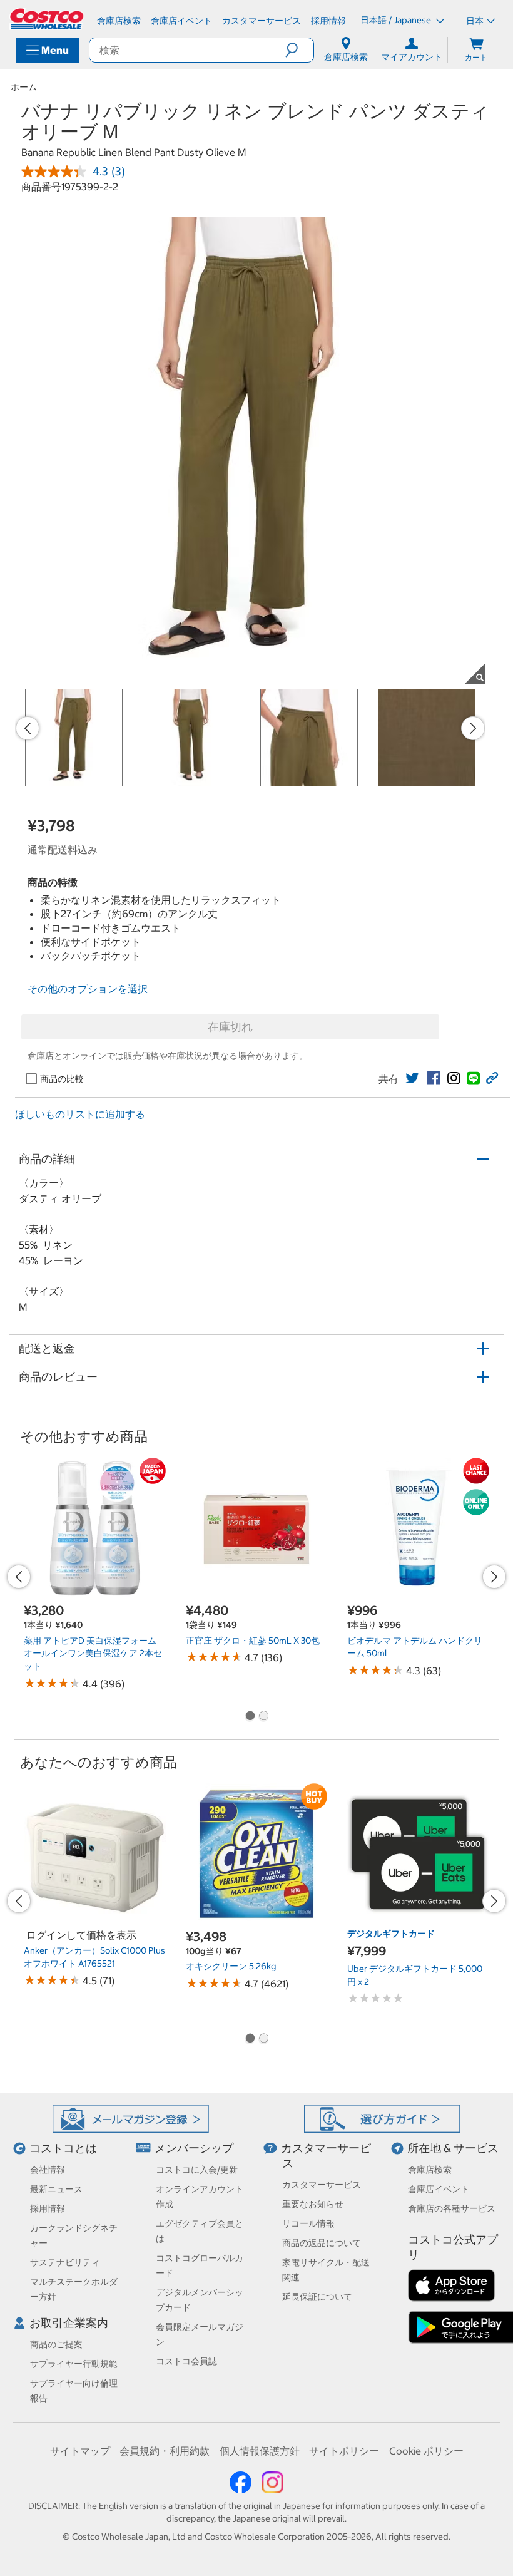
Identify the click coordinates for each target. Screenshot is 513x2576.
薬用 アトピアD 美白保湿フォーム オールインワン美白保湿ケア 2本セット (93, 1653)
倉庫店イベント (439, 2189)
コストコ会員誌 (186, 2361)
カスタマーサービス (322, 2185)
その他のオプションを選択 (88, 989)
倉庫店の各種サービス (452, 2208)
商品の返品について (322, 2243)
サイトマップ (80, 2451)
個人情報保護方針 (260, 2451)
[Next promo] (473, 728)
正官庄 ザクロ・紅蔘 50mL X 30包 (253, 1641)
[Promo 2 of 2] (263, 1717)
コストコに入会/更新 (197, 2170)
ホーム (24, 87)
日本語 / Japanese (397, 20)
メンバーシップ (194, 2148)
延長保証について (317, 2297)
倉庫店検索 (430, 2170)
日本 (475, 21)
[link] (412, 1078)
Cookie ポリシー (426, 2451)
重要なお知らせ (313, 2204)
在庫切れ (230, 1027)
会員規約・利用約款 (165, 2451)
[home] (48, 19)
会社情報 (48, 2170)
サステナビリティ (65, 2262)
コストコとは (63, 2148)
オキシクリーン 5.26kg (231, 1966)
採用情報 (48, 2208)
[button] (299, 50)
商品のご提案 (56, 2344)
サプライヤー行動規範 (74, 2364)
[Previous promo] (28, 728)
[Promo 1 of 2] (250, 1717)
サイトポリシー (344, 2451)
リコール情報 (308, 2223)
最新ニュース (56, 2189)
